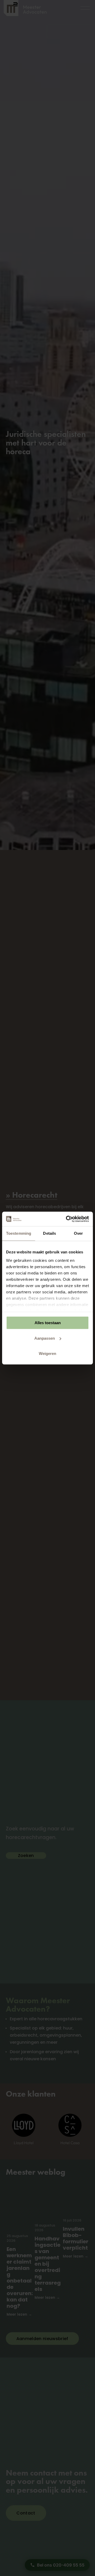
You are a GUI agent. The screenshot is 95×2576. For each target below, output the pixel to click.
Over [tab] (78, 1233)
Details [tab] (49, 1233)
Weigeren (47, 1353)
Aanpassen (45, 1338)
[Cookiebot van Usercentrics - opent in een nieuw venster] (67, 1219)
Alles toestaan (48, 1323)
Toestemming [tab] (19, 1233)
